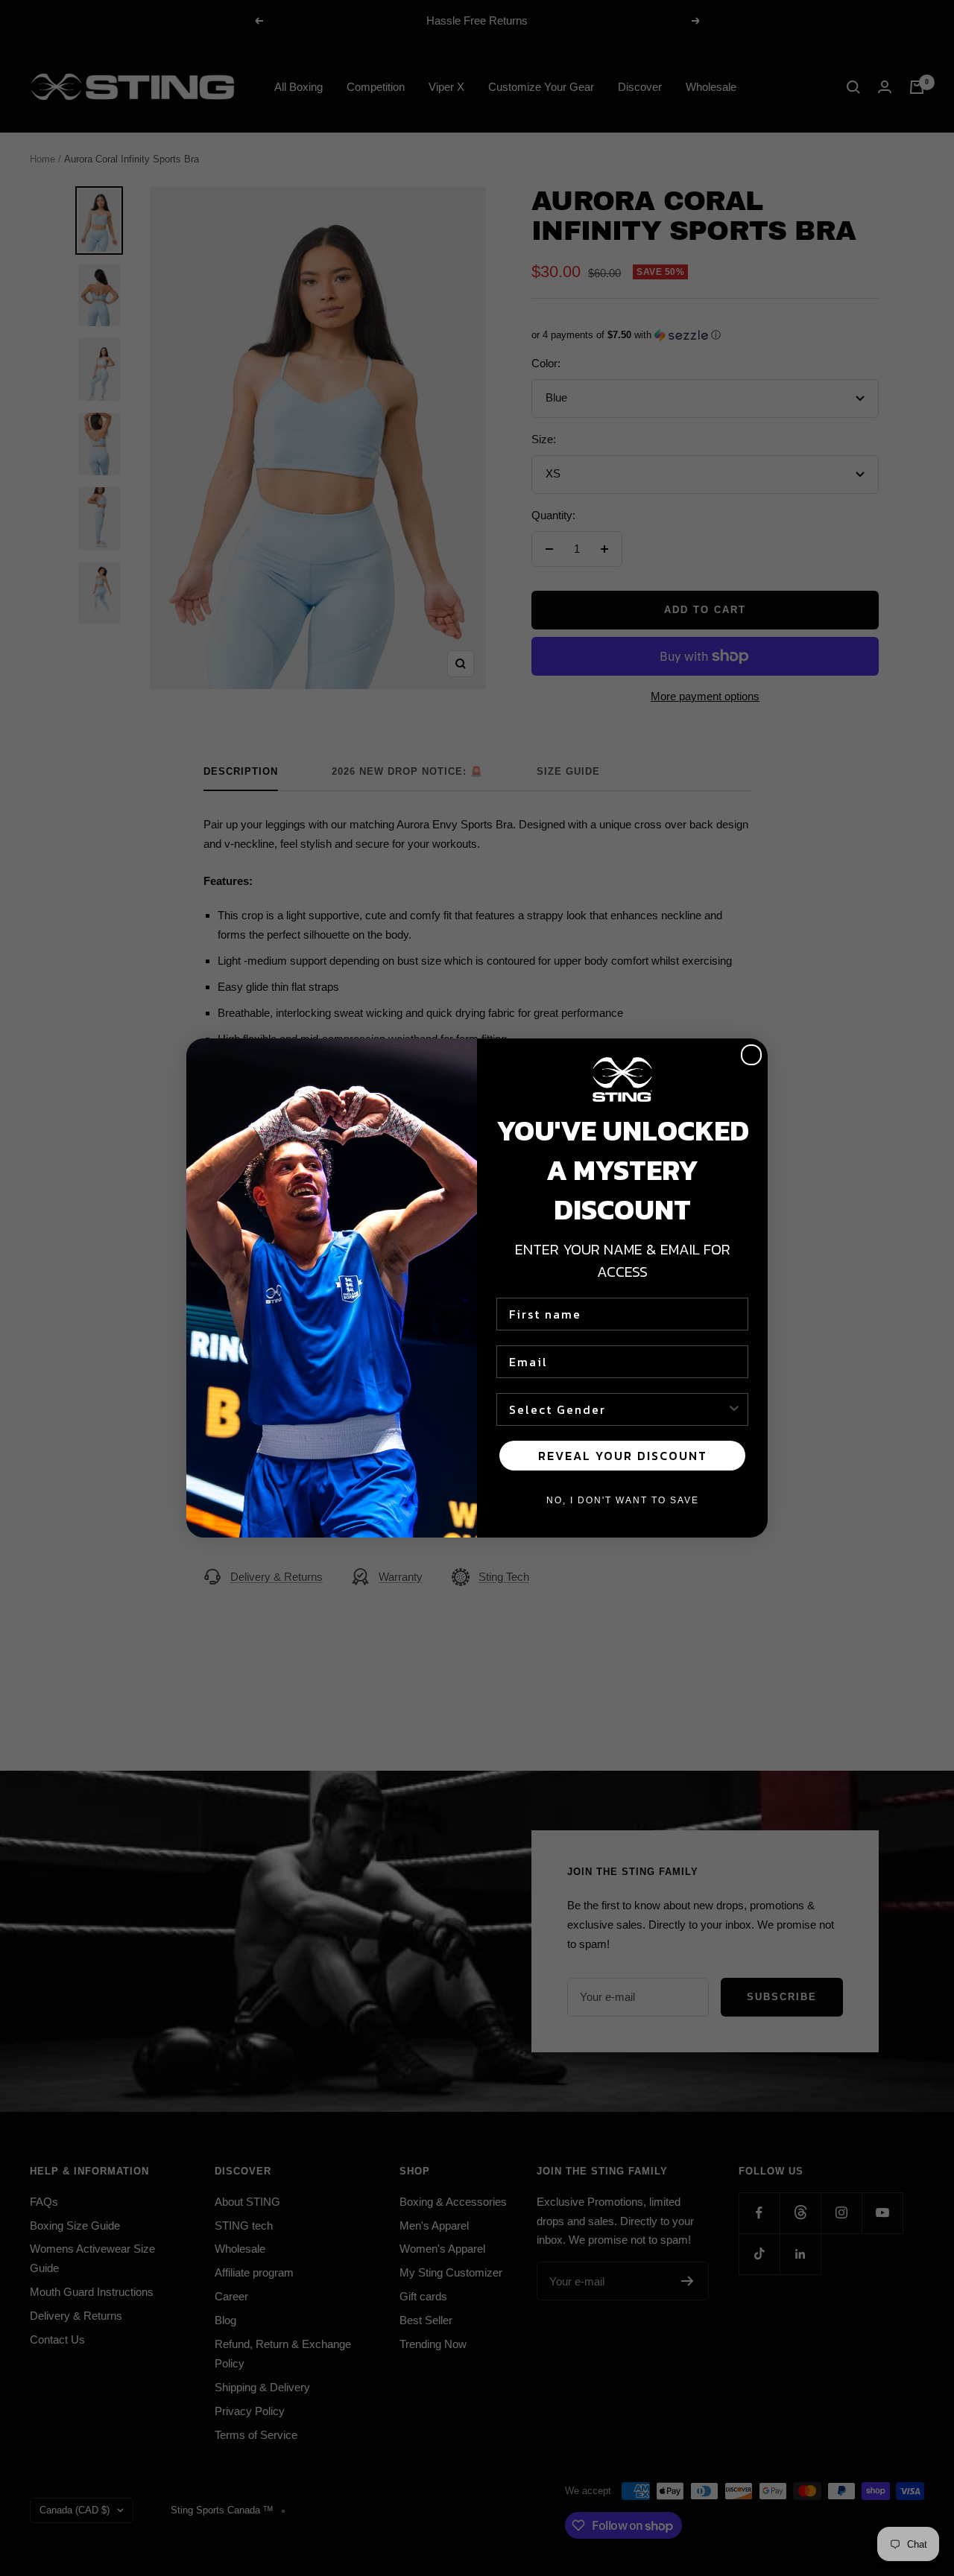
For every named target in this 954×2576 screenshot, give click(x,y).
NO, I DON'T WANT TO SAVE (623, 1500)
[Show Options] (734, 1409)
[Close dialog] (751, 1055)
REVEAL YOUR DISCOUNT (623, 1456)
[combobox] (618, 1409)
